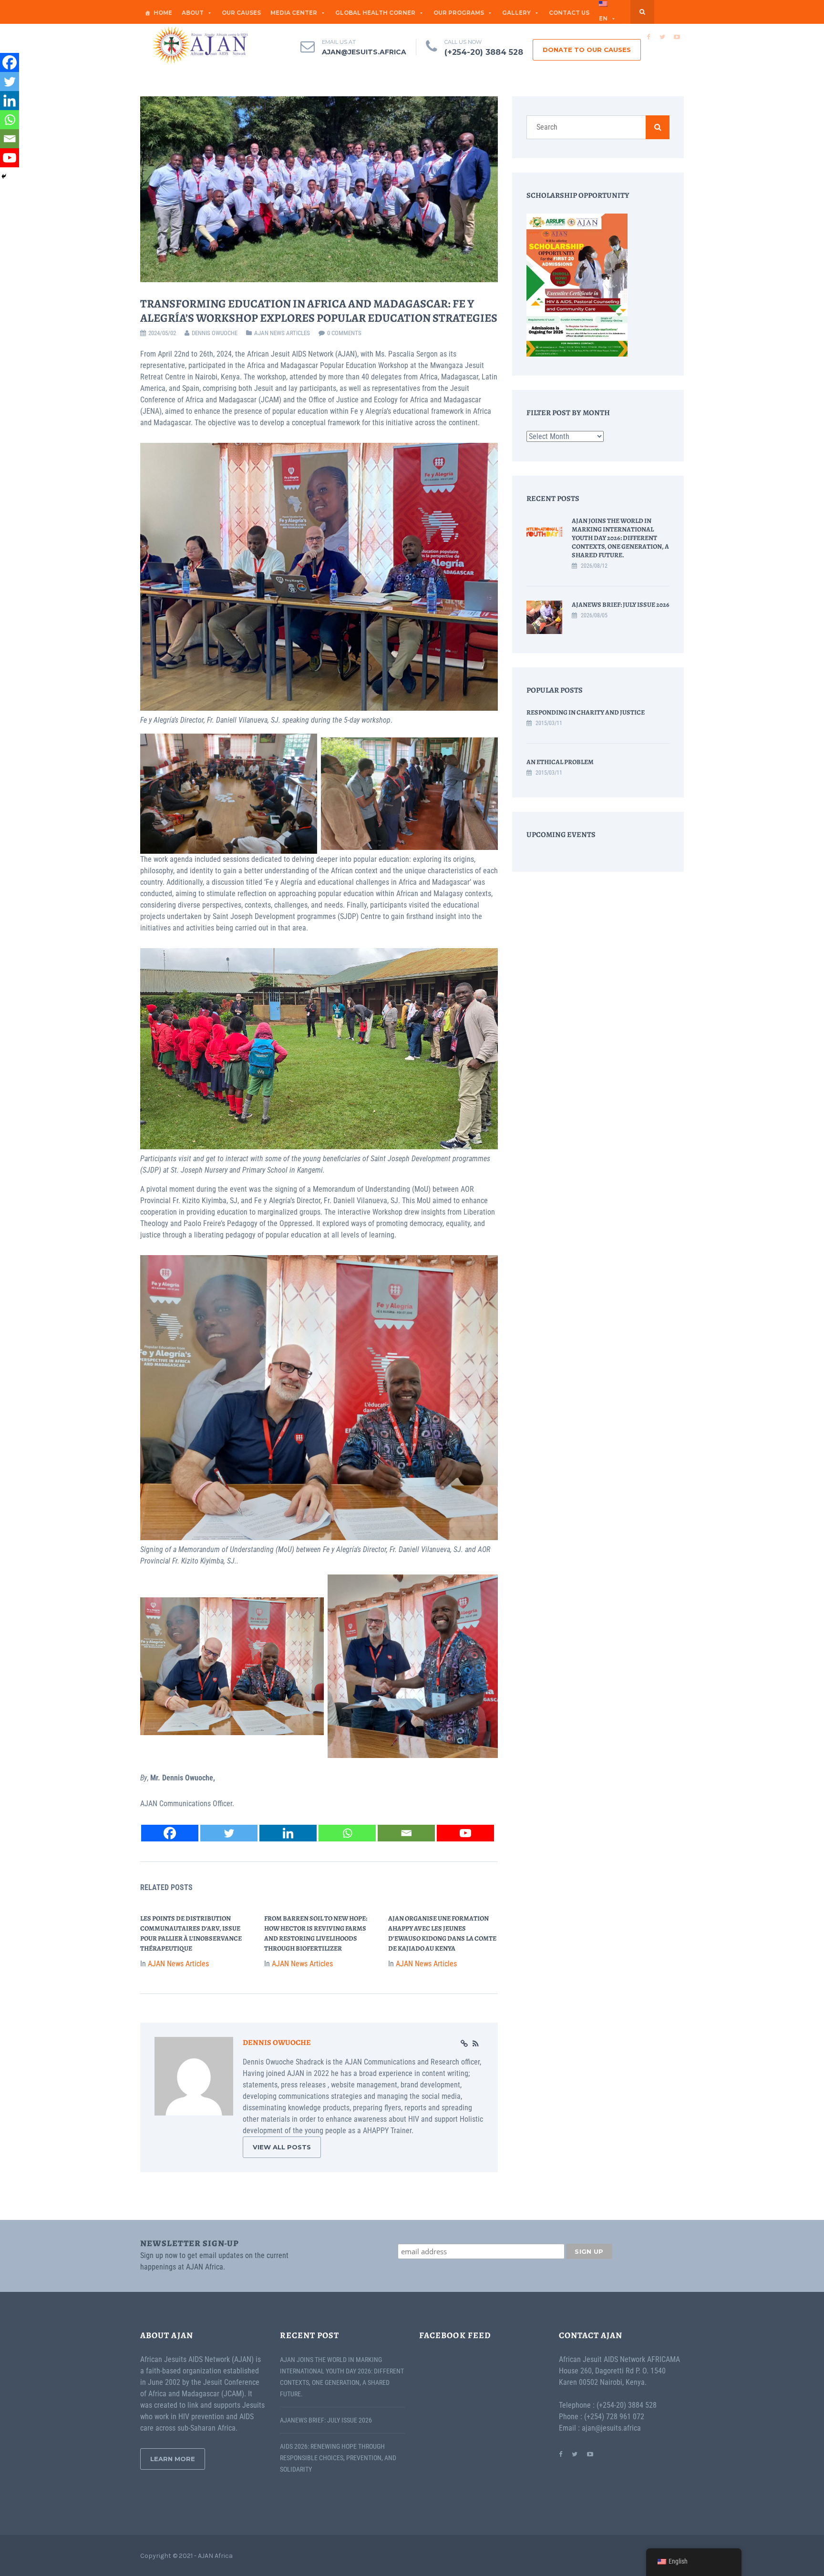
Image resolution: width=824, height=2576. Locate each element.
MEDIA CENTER (294, 13)
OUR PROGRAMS (459, 13)
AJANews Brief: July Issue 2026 (621, 605)
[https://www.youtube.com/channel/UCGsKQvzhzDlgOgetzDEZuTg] (590, 2454)
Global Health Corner (375, 13)
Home (163, 13)
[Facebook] (170, 1833)
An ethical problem (560, 762)
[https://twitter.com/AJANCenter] (575, 2454)
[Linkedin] (288, 1833)
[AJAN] (200, 45)
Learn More (173, 2459)
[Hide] (4, 176)
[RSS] (476, 2044)
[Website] (464, 2044)
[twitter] (662, 37)
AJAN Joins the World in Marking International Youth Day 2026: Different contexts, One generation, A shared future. (620, 538)
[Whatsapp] (347, 1833)
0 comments (344, 333)
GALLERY (516, 13)
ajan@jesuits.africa (364, 52)
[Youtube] (465, 1833)
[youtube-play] (677, 37)
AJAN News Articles (282, 333)
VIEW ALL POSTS (282, 2147)
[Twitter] (229, 1833)
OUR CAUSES (241, 13)
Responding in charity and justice (586, 712)
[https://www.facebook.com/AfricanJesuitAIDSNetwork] (561, 2454)
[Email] (406, 1833)
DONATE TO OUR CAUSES (587, 50)
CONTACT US (569, 13)
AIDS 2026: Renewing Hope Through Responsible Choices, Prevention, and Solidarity (338, 2458)
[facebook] (648, 37)
